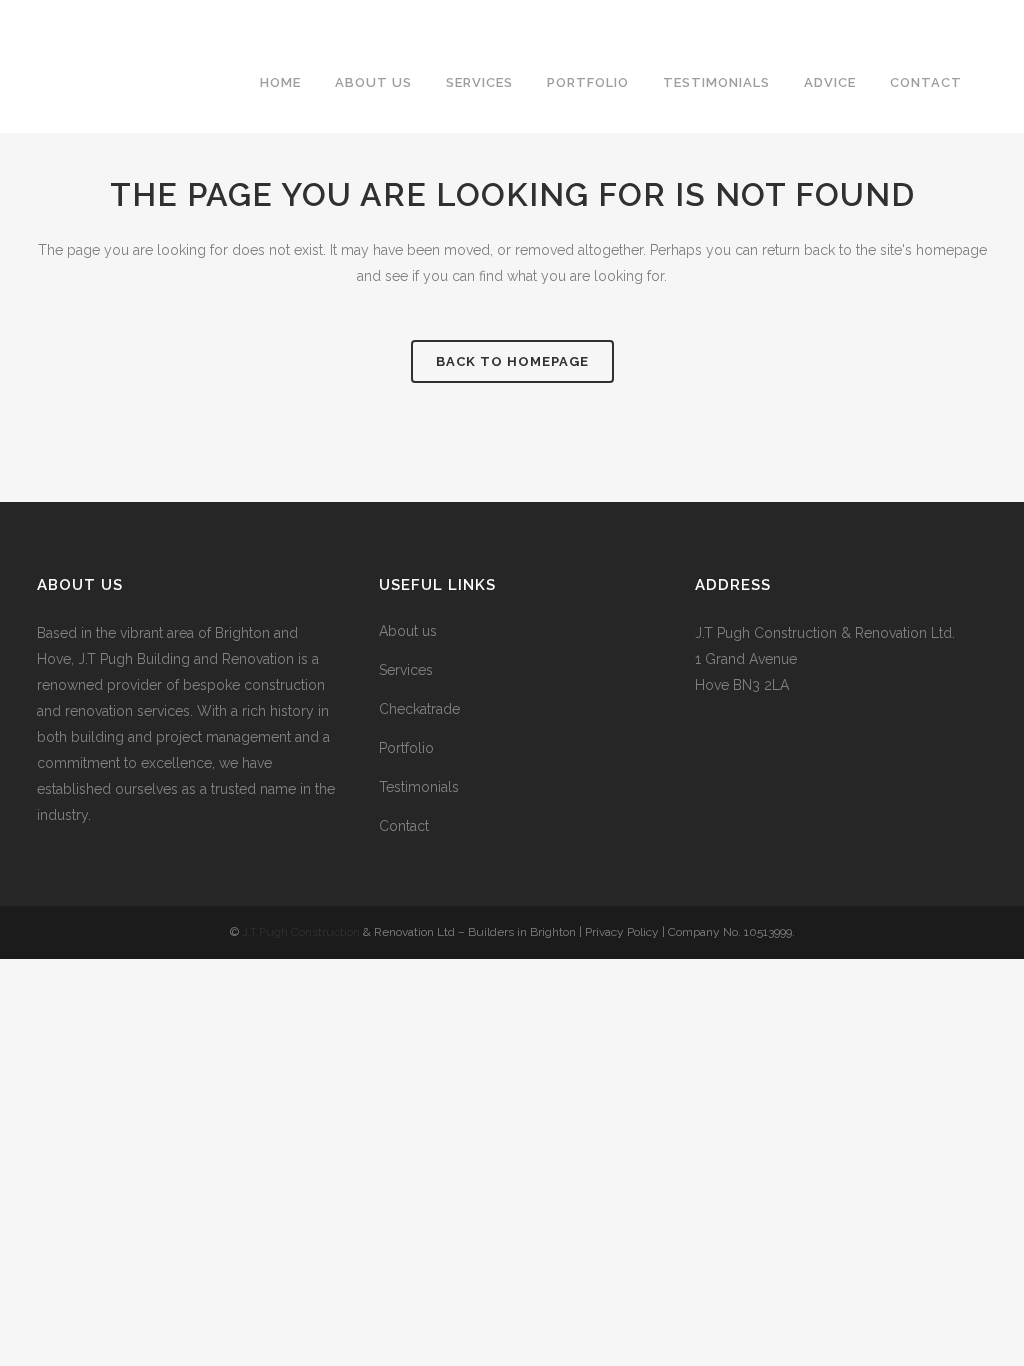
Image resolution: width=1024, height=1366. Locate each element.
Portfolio (406, 748)
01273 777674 (588, 15)
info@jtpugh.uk (822, 15)
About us (408, 631)
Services (406, 670)
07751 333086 (703, 15)
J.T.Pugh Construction (301, 932)
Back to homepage (512, 361)
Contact (404, 826)
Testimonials (419, 787)
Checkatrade (419, 709)
